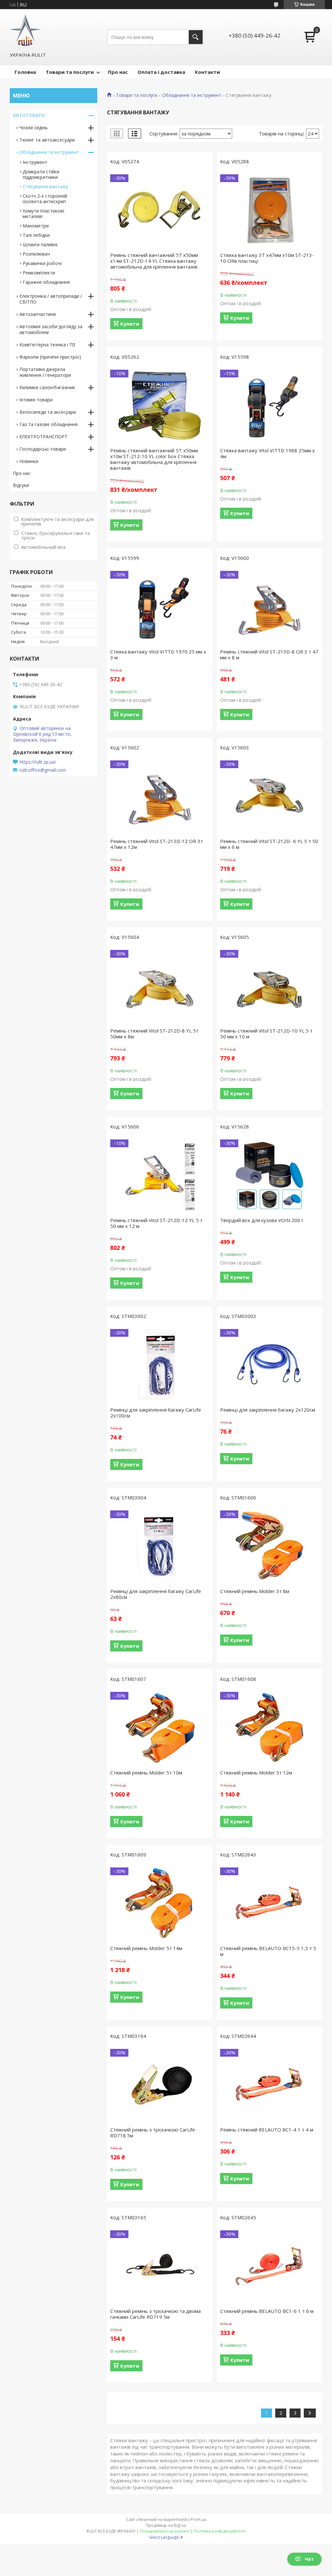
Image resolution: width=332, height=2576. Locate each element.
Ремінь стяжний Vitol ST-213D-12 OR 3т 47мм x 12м (157, 844)
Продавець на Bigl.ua (166, 2525)
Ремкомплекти (39, 273)
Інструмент (35, 162)
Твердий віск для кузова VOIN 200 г (262, 1220)
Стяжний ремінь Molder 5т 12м (256, 1773)
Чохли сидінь (34, 127)
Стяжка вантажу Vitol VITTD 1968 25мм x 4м (267, 453)
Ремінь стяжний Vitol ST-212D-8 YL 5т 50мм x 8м (154, 1034)
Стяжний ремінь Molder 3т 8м (255, 1591)
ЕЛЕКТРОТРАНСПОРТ (43, 437)
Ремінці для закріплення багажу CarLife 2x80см (156, 1594)
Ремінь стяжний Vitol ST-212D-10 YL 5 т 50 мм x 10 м (266, 1034)
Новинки (29, 461)
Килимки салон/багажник (47, 387)
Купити (130, 324)
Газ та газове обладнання (48, 424)
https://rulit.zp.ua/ (38, 762)
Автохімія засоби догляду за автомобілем (51, 329)
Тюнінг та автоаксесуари (47, 140)
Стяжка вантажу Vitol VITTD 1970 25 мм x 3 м (158, 654)
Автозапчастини (38, 314)
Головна (25, 72)
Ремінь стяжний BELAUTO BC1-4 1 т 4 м (267, 2130)
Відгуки (21, 485)
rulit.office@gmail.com (43, 770)
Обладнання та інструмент (192, 95)
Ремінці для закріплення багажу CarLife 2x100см (156, 1413)
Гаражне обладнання (46, 282)
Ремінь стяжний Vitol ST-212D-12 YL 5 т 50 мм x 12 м (156, 1223)
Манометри (36, 226)
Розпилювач (36, 254)
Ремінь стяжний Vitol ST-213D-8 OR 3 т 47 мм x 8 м (269, 654)
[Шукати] (196, 37)
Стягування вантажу (45, 186)
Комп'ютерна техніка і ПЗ (47, 345)
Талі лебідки (36, 235)
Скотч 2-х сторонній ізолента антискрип (45, 199)
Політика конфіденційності (220, 2531)
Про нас (118, 72)
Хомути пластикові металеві (43, 214)
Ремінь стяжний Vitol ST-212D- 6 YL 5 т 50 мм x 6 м (269, 844)
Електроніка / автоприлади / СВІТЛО (51, 299)
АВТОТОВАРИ (29, 115)
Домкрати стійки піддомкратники (41, 174)
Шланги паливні (40, 244)
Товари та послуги (70, 72)
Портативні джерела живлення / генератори (45, 372)
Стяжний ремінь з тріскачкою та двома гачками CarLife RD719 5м (155, 2314)
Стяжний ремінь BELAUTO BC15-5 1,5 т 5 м (268, 1951)
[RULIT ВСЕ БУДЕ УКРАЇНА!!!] (25, 30)
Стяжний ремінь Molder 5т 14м (146, 1948)
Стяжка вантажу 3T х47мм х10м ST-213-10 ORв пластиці (267, 258)
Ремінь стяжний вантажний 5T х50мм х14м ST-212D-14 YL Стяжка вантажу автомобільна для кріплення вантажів (154, 261)
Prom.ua (198, 2519)
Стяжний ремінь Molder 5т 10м (146, 1773)
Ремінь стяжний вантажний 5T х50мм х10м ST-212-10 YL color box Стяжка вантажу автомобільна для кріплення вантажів (154, 459)
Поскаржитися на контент (165, 2531)
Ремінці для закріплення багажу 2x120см (268, 1410)
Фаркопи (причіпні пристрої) (50, 357)
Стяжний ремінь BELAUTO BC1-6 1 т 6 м (267, 2311)
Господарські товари (43, 449)
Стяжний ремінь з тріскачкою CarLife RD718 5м (153, 2132)
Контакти (207, 72)
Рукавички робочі (42, 263)
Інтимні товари (36, 400)
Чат (309, 2559)
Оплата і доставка (161, 72)
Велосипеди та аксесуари (48, 412)
